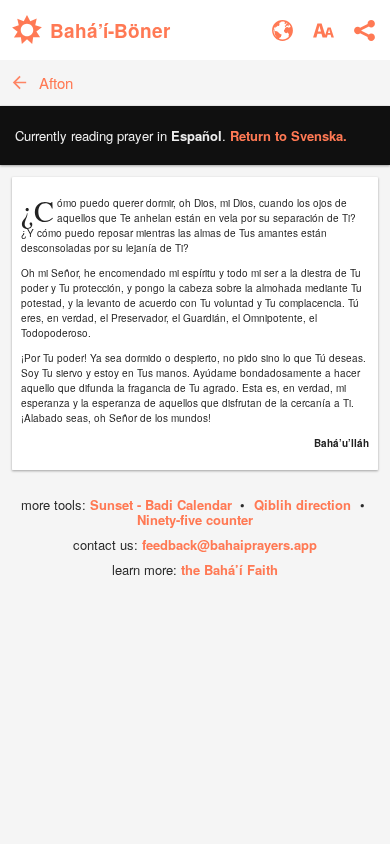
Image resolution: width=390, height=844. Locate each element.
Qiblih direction (302, 504)
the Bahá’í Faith (229, 569)
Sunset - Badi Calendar (161, 504)
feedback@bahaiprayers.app (229, 544)
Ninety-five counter (195, 519)
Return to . (288, 135)
